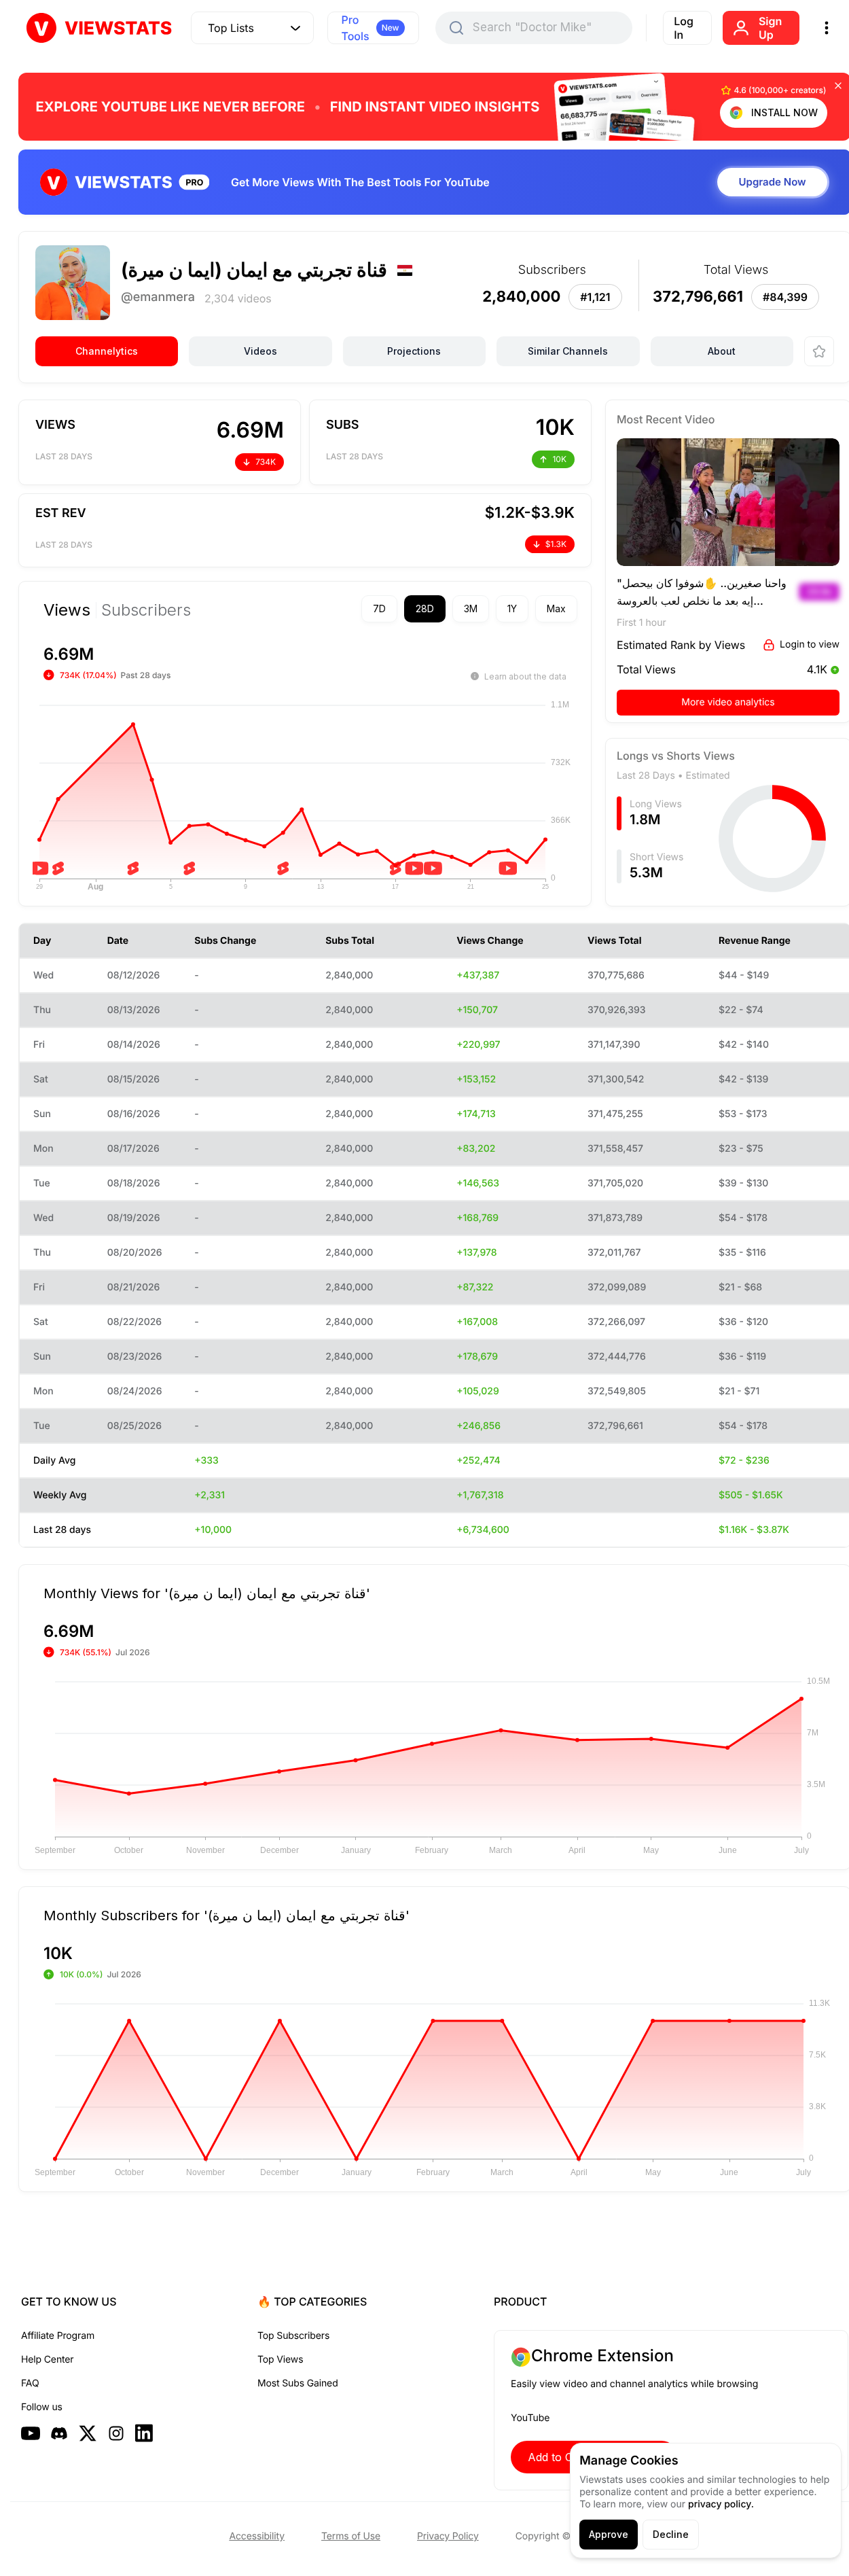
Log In (684, 28)
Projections (414, 351)
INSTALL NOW (784, 112)
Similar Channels (568, 351)
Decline (671, 2534)
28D (425, 608)
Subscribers (146, 610)
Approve (609, 2534)
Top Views (280, 2360)
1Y (512, 608)
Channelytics (107, 351)
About (722, 351)
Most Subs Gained (298, 2383)
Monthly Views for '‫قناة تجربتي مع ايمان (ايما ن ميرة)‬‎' (207, 1593)
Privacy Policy (448, 2536)
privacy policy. (721, 2504)
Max (556, 608)
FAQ (30, 2383)
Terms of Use (351, 2536)
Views (67, 610)
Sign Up (770, 28)
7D (379, 608)
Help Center (47, 2360)
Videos (260, 351)
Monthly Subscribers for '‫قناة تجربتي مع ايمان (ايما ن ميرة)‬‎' (227, 1915)
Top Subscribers (293, 2336)
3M (471, 608)
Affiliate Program (58, 2336)
